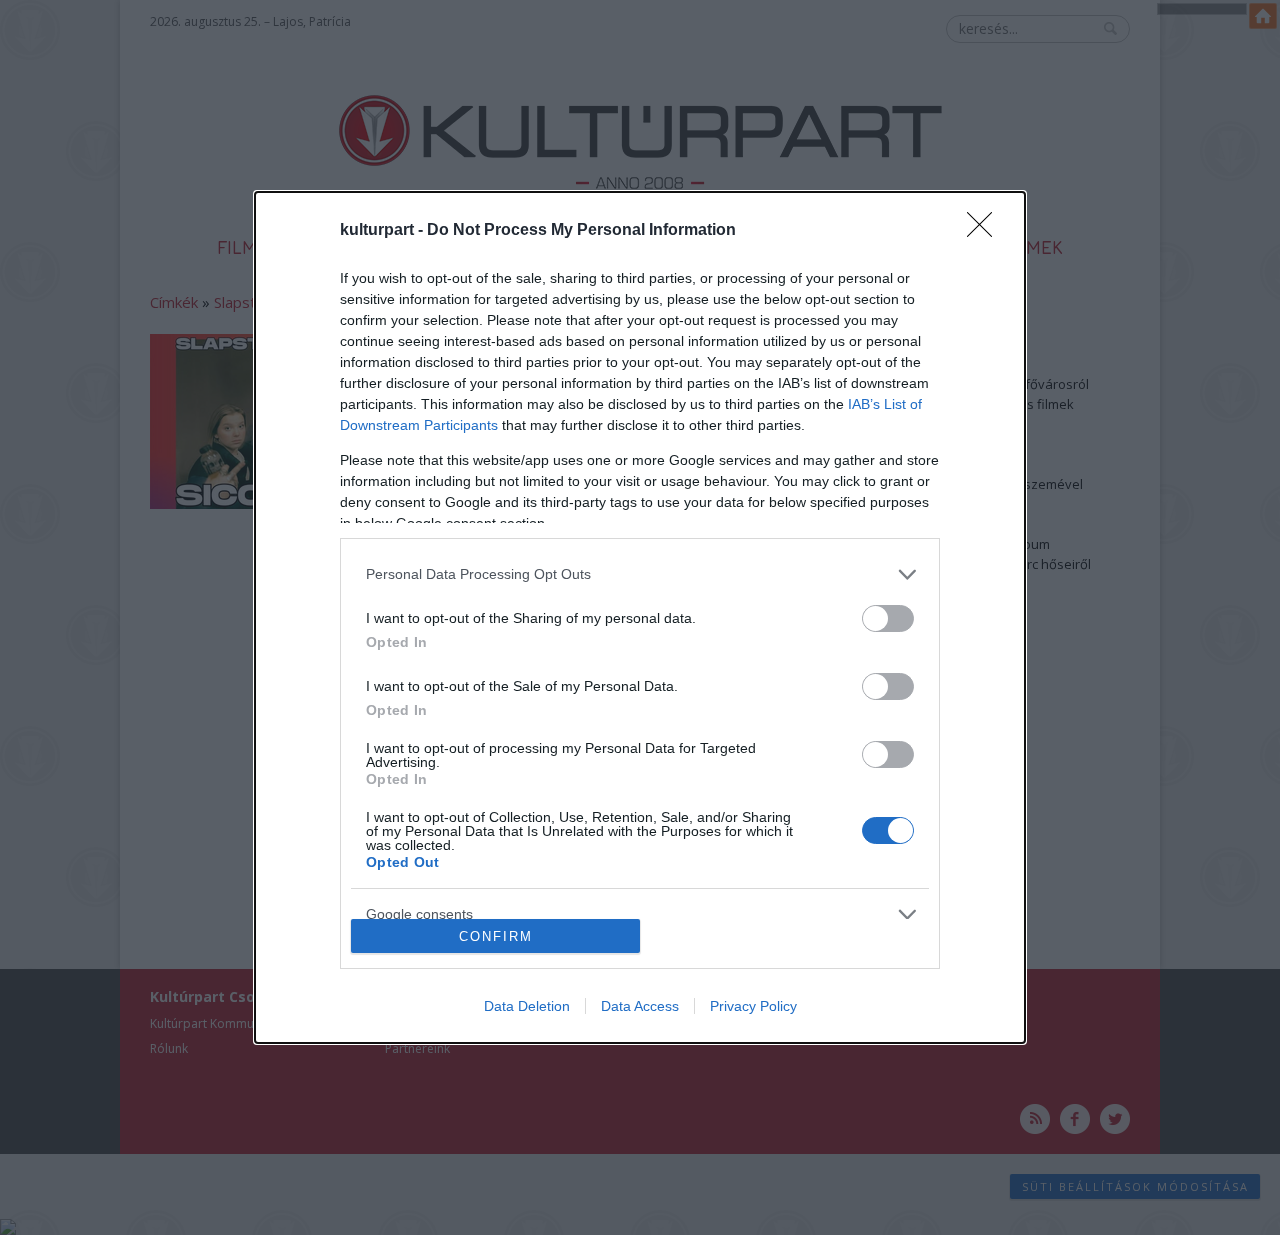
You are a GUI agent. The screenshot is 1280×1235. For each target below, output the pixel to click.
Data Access (640, 1006)
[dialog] (640, 618)
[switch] (888, 618)
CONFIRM (496, 936)
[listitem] (640, 574)
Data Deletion (527, 1006)
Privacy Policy (753, 1006)
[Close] (986, 231)
